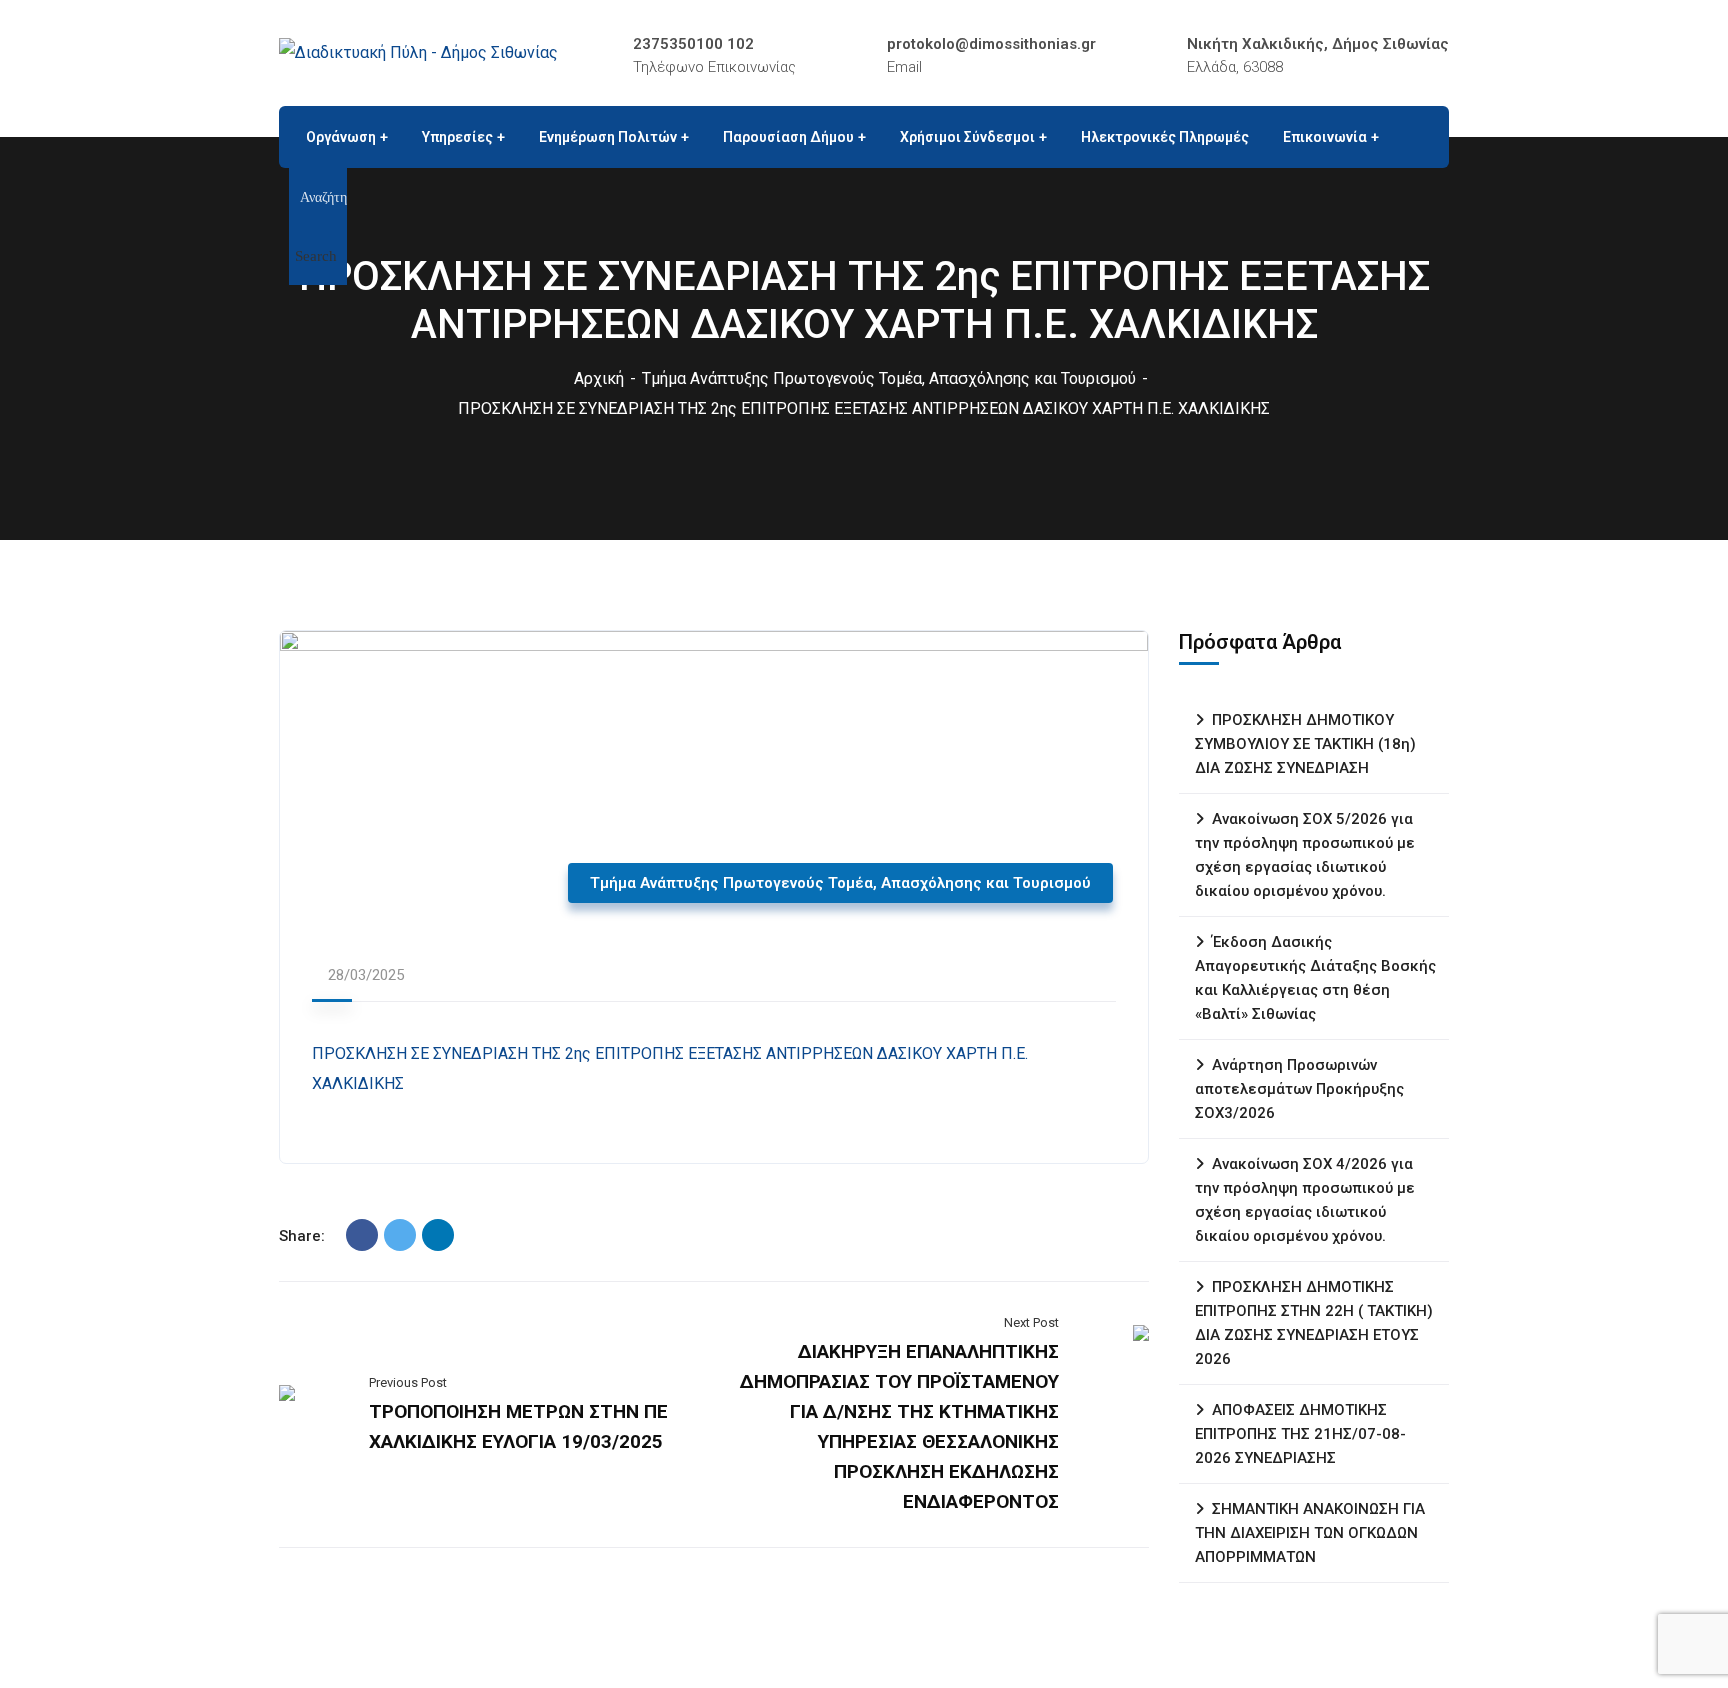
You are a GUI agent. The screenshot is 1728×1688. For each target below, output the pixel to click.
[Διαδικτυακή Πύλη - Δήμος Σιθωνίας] (418, 52)
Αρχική (599, 378)
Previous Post (408, 1382)
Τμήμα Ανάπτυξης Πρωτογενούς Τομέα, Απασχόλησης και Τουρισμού (889, 378)
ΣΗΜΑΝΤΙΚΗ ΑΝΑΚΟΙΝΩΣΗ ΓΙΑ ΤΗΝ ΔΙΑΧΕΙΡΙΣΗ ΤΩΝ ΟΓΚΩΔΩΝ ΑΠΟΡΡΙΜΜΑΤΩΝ (1310, 1533)
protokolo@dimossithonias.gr (991, 44)
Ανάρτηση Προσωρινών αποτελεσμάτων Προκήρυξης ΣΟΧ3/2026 (1299, 1089)
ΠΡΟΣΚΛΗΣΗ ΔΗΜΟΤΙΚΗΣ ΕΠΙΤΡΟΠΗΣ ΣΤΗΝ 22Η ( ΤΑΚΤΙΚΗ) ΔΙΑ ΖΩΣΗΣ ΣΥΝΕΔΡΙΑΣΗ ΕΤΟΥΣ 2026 (1314, 1323)
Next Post (1031, 1322)
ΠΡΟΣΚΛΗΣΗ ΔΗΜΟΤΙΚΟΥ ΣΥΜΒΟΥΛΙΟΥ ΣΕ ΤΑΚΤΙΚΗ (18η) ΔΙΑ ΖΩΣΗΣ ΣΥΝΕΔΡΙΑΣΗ (1305, 744)
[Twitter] (400, 1235)
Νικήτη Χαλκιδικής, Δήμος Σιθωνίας (1318, 44)
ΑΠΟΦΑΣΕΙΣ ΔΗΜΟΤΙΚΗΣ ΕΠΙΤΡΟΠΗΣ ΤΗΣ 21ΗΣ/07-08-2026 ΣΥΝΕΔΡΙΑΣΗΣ (1300, 1434)
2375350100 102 (693, 44)
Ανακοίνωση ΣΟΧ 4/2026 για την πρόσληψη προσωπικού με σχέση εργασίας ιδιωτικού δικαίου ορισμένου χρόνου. (1305, 1200)
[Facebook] (362, 1235)
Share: (302, 1236)
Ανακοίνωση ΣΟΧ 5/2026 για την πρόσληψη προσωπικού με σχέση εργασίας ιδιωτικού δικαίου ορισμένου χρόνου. (1305, 855)
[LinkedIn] (438, 1235)
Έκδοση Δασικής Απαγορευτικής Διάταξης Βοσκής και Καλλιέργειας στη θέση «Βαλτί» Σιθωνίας (1315, 978)
